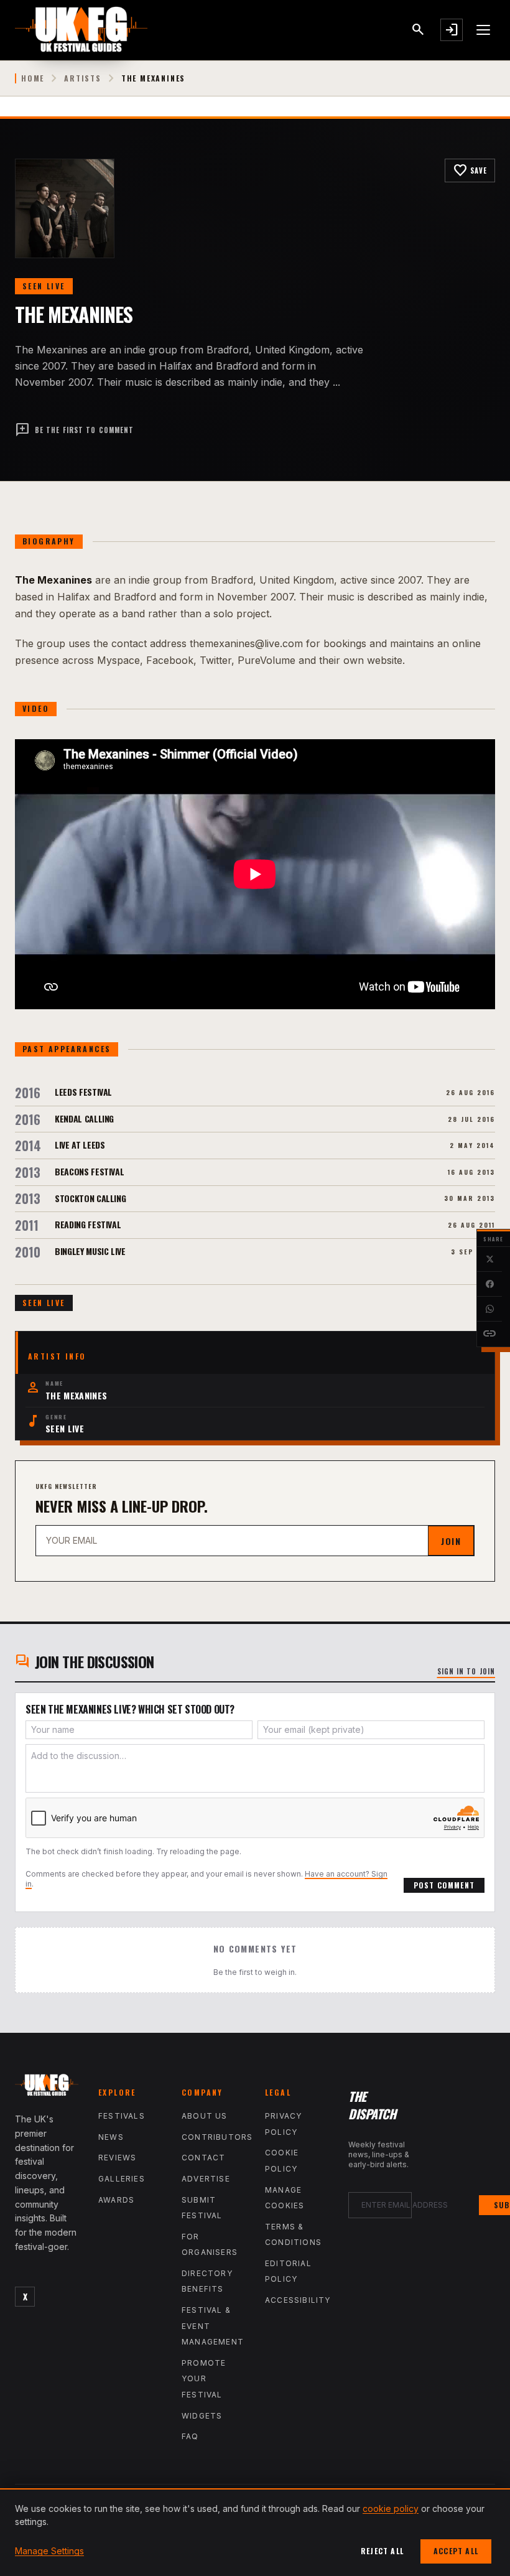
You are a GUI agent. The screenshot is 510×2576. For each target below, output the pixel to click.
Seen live (44, 286)
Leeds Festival (83, 1092)
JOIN (451, 1541)
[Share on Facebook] (489, 1284)
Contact (203, 2158)
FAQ (190, 2436)
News (111, 2137)
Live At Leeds (80, 1145)
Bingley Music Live (90, 1251)
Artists (83, 78)
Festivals (122, 2116)
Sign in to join (466, 1671)
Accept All (456, 2551)
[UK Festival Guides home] (47, 2088)
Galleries (122, 2179)
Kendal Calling (84, 1118)
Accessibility (298, 2300)
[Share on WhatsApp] (489, 1309)
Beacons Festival (89, 1171)
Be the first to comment (74, 430)
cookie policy (391, 2508)
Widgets (202, 2416)
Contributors (217, 2137)
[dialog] (255, 2532)
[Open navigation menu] (484, 30)
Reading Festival (88, 1224)
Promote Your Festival (204, 2379)
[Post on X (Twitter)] (489, 1259)
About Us (205, 2116)
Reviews (117, 2158)
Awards (116, 2200)
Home (33, 78)
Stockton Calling (90, 1198)
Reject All (382, 2551)
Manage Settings (49, 2551)
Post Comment (444, 1885)
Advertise (206, 2179)
